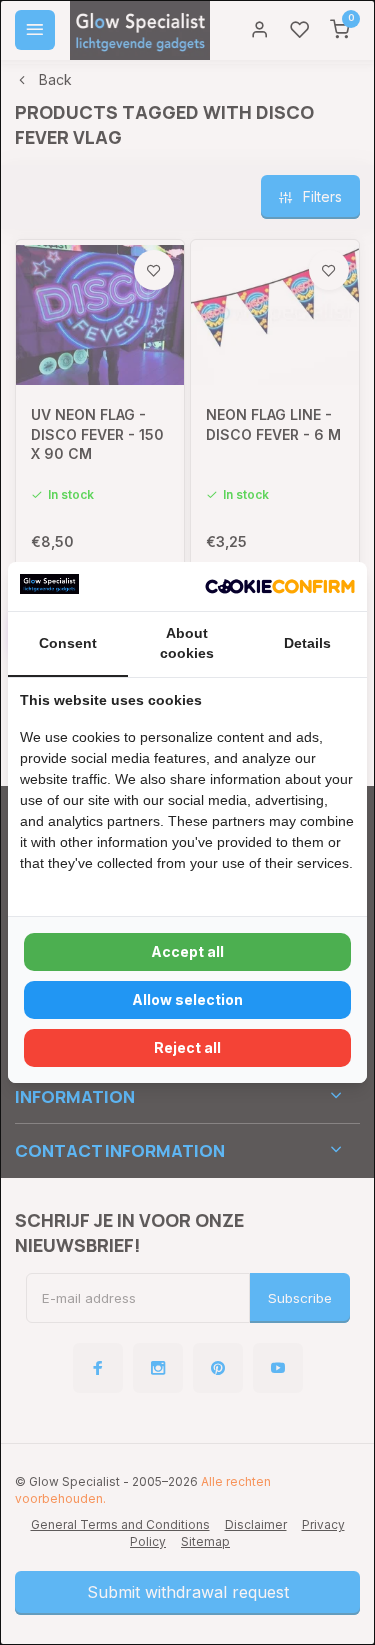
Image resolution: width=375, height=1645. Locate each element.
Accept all (187, 951)
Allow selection (187, 999)
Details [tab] (307, 643)
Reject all (187, 1047)
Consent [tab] (68, 643)
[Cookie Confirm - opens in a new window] (280, 587)
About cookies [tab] (187, 643)
